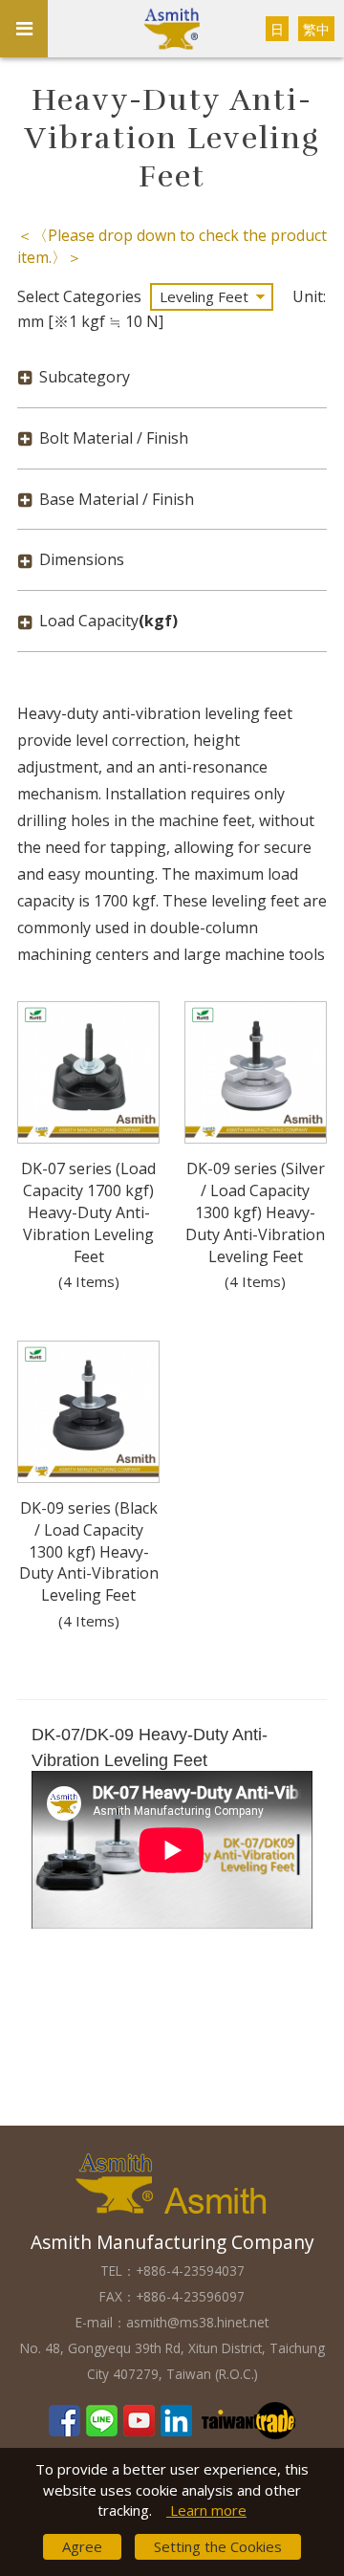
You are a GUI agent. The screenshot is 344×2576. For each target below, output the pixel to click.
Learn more (206, 2510)
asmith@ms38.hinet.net (197, 2322)
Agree (82, 2546)
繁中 (316, 29)
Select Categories (79, 296)
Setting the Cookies (218, 2546)
